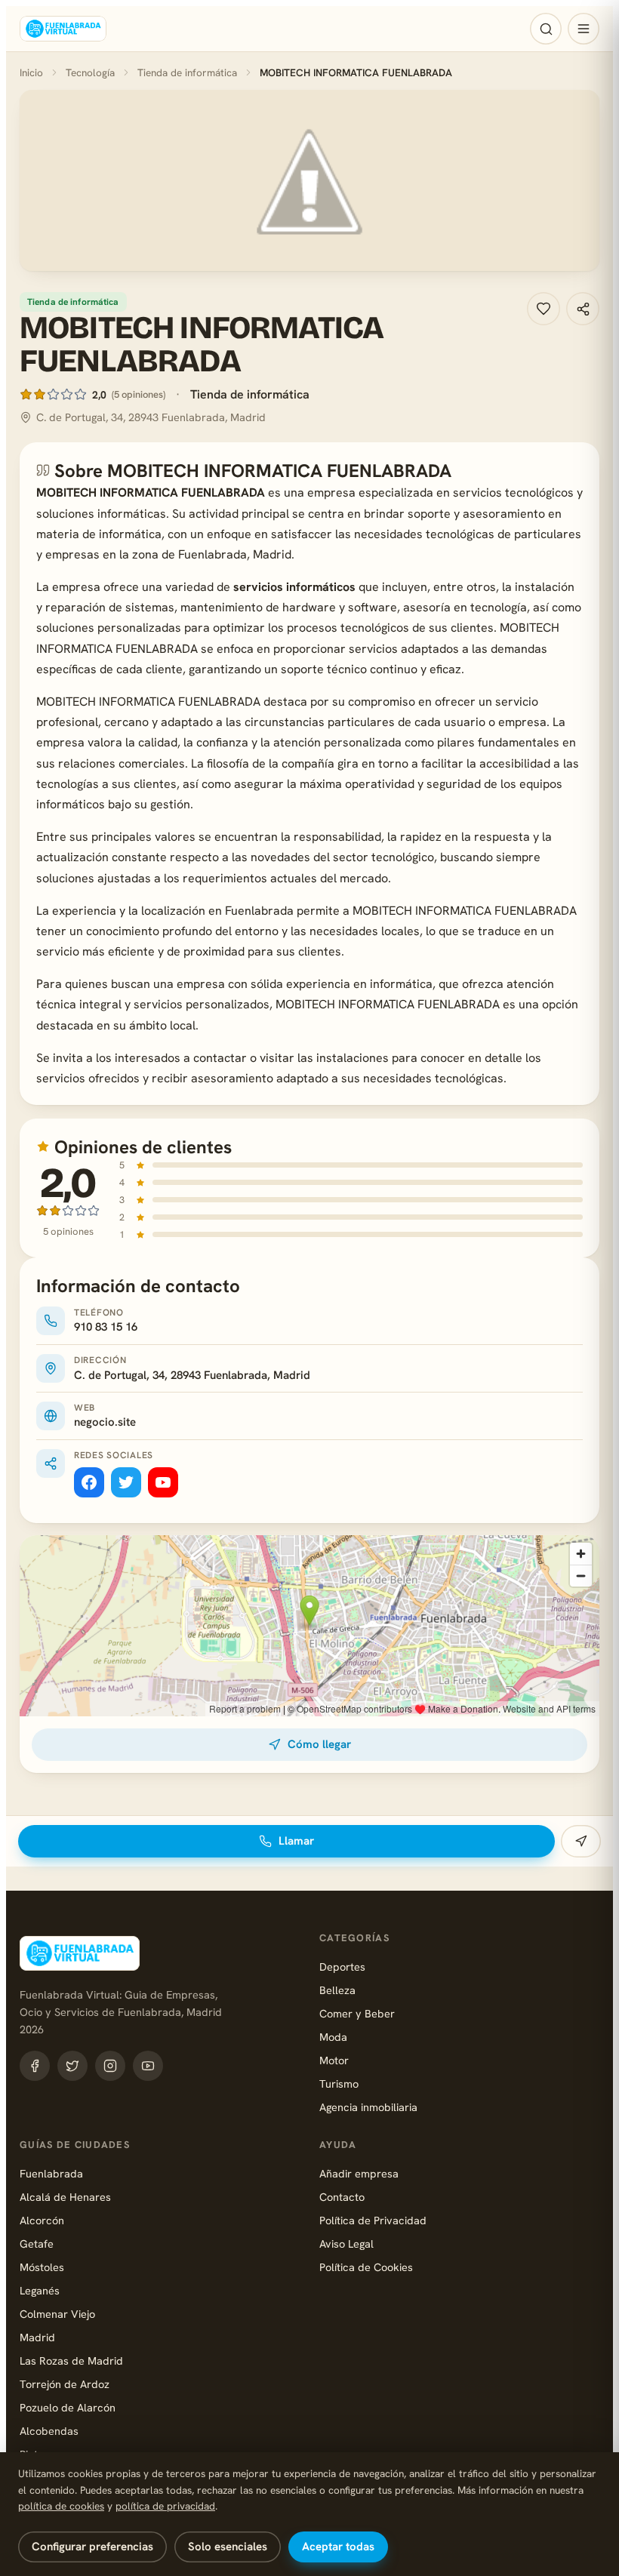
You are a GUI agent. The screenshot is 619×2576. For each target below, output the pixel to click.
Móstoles (42, 2267)
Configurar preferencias (92, 2547)
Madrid (37, 2337)
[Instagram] (110, 2066)
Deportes (342, 1967)
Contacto (342, 2197)
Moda (333, 2037)
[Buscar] (546, 29)
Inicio (31, 72)
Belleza (337, 1990)
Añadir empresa (359, 2173)
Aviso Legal (346, 2244)
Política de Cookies (366, 2267)
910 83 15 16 (106, 1327)
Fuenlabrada (51, 2173)
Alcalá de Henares (65, 2197)
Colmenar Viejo (57, 2314)
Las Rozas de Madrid (71, 2361)
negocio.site (105, 1422)
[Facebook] (89, 1482)
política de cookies (61, 2506)
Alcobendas (49, 2431)
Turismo (339, 2084)
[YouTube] (163, 1482)
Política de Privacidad (373, 2220)
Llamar (296, 1841)
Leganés (40, 2290)
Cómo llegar (319, 1744)
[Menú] (584, 29)
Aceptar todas (338, 2547)
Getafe (37, 2244)
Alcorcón (42, 2220)
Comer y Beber (357, 2013)
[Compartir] (583, 309)
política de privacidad (165, 2506)
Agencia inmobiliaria (368, 2107)
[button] (309, 180)
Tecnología (90, 72)
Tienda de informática (187, 72)
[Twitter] (126, 1482)
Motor (334, 2060)
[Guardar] (544, 309)
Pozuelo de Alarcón (68, 2407)
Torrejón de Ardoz (65, 2384)
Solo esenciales (228, 2547)
